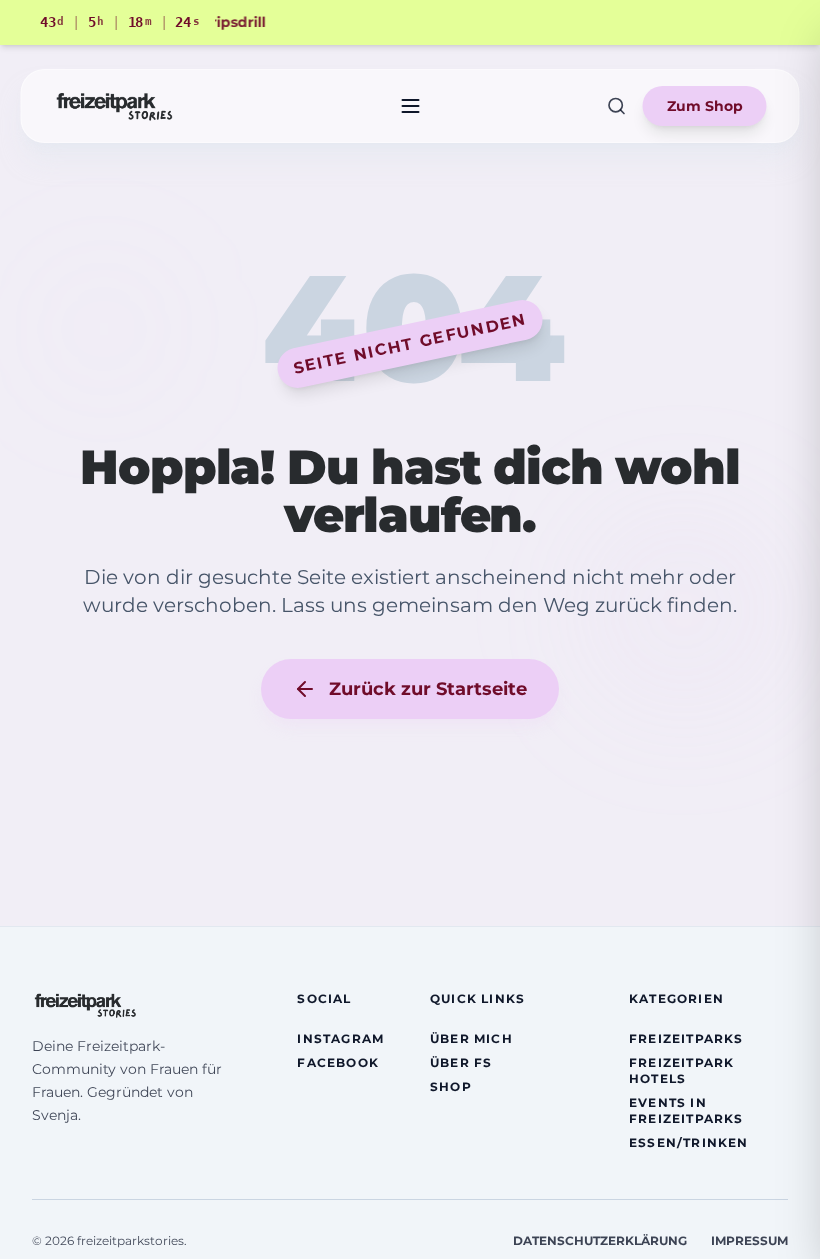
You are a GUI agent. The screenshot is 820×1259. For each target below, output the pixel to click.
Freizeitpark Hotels (681, 1070)
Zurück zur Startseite (428, 689)
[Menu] (410, 106)
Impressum (749, 1240)
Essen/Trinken (689, 1142)
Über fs (461, 1062)
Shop (451, 1086)
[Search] (617, 106)
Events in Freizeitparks (686, 1110)
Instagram (340, 1038)
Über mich (471, 1038)
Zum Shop (705, 106)
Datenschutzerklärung (600, 1240)
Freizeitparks (686, 1038)
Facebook (338, 1062)
